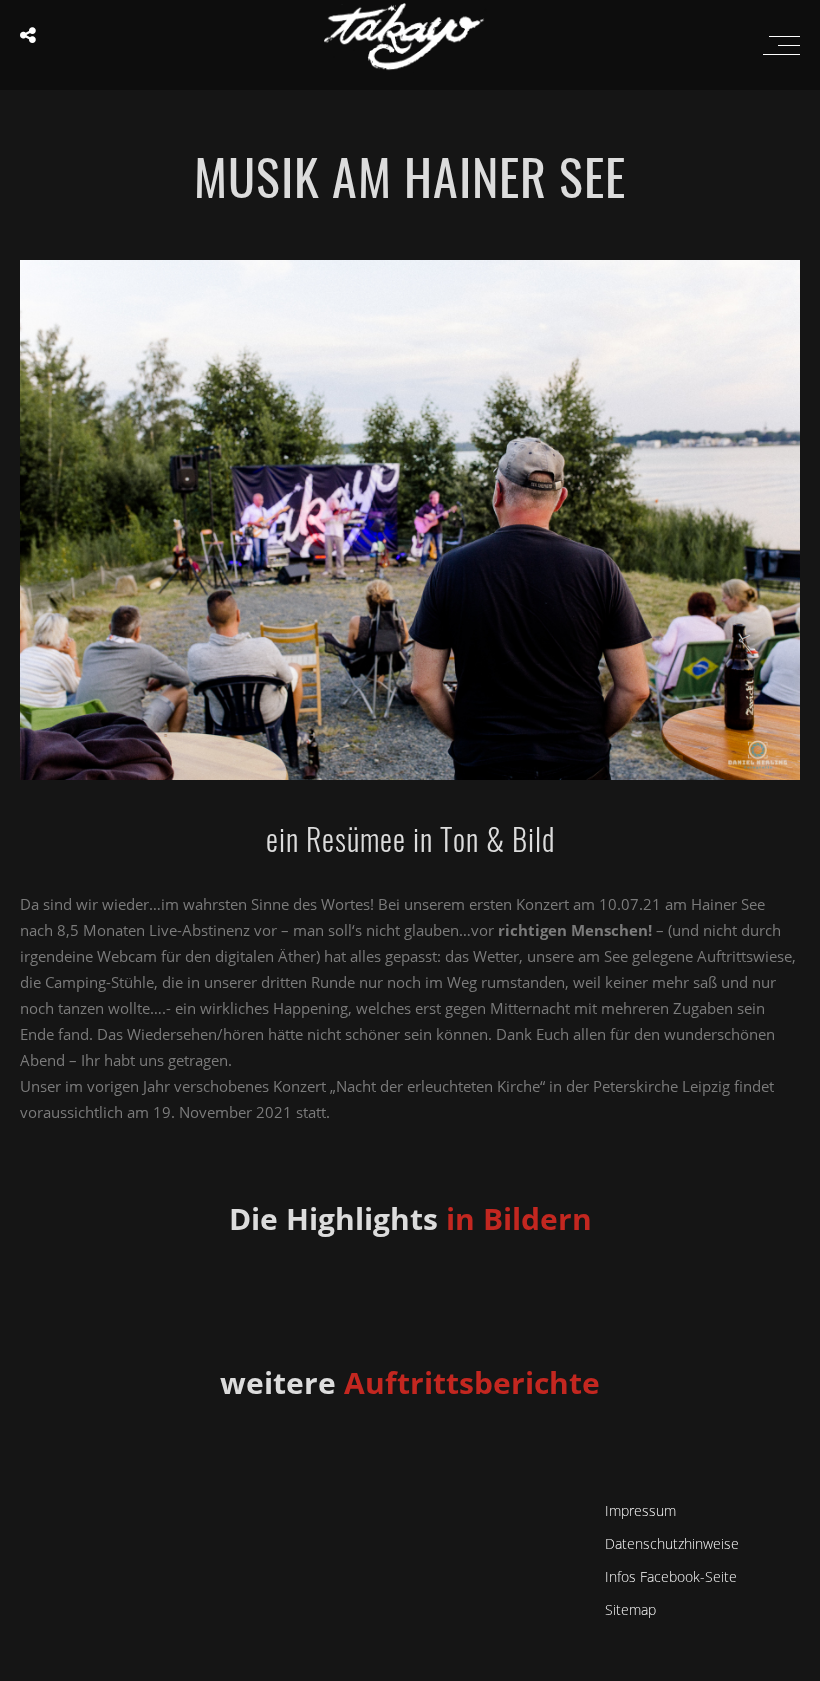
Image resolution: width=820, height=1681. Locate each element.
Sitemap (630, 1609)
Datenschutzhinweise (672, 1543)
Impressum (640, 1510)
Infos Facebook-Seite (671, 1576)
